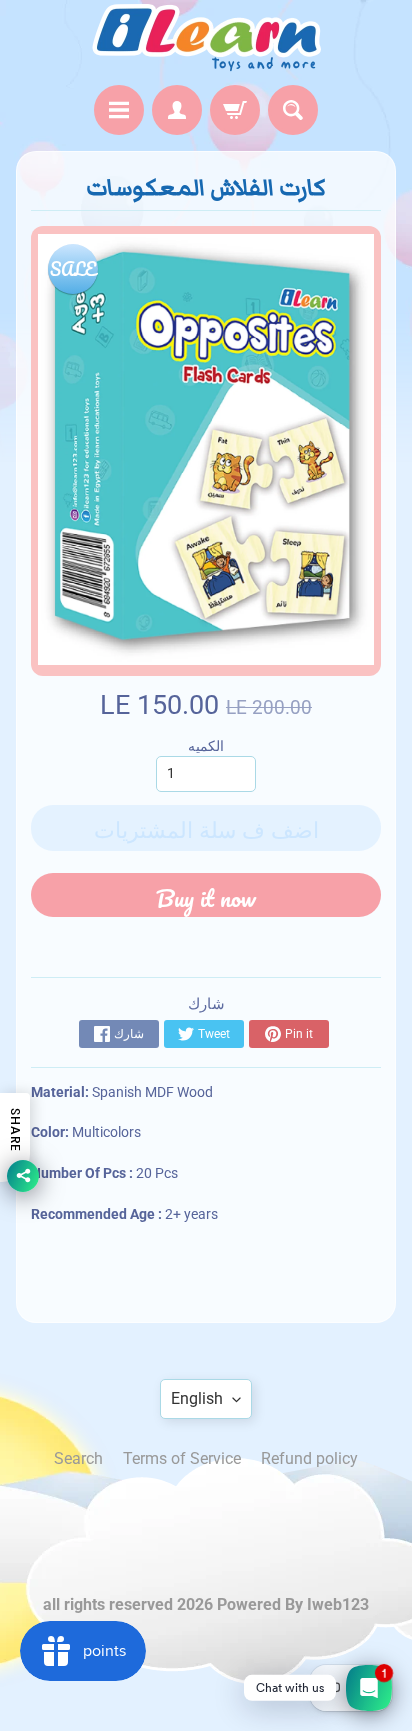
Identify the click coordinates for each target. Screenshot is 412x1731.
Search (78, 1458)
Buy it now (206, 897)
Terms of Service (182, 1458)
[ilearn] (206, 37)
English (197, 1398)
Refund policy (309, 1458)
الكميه (206, 746)
